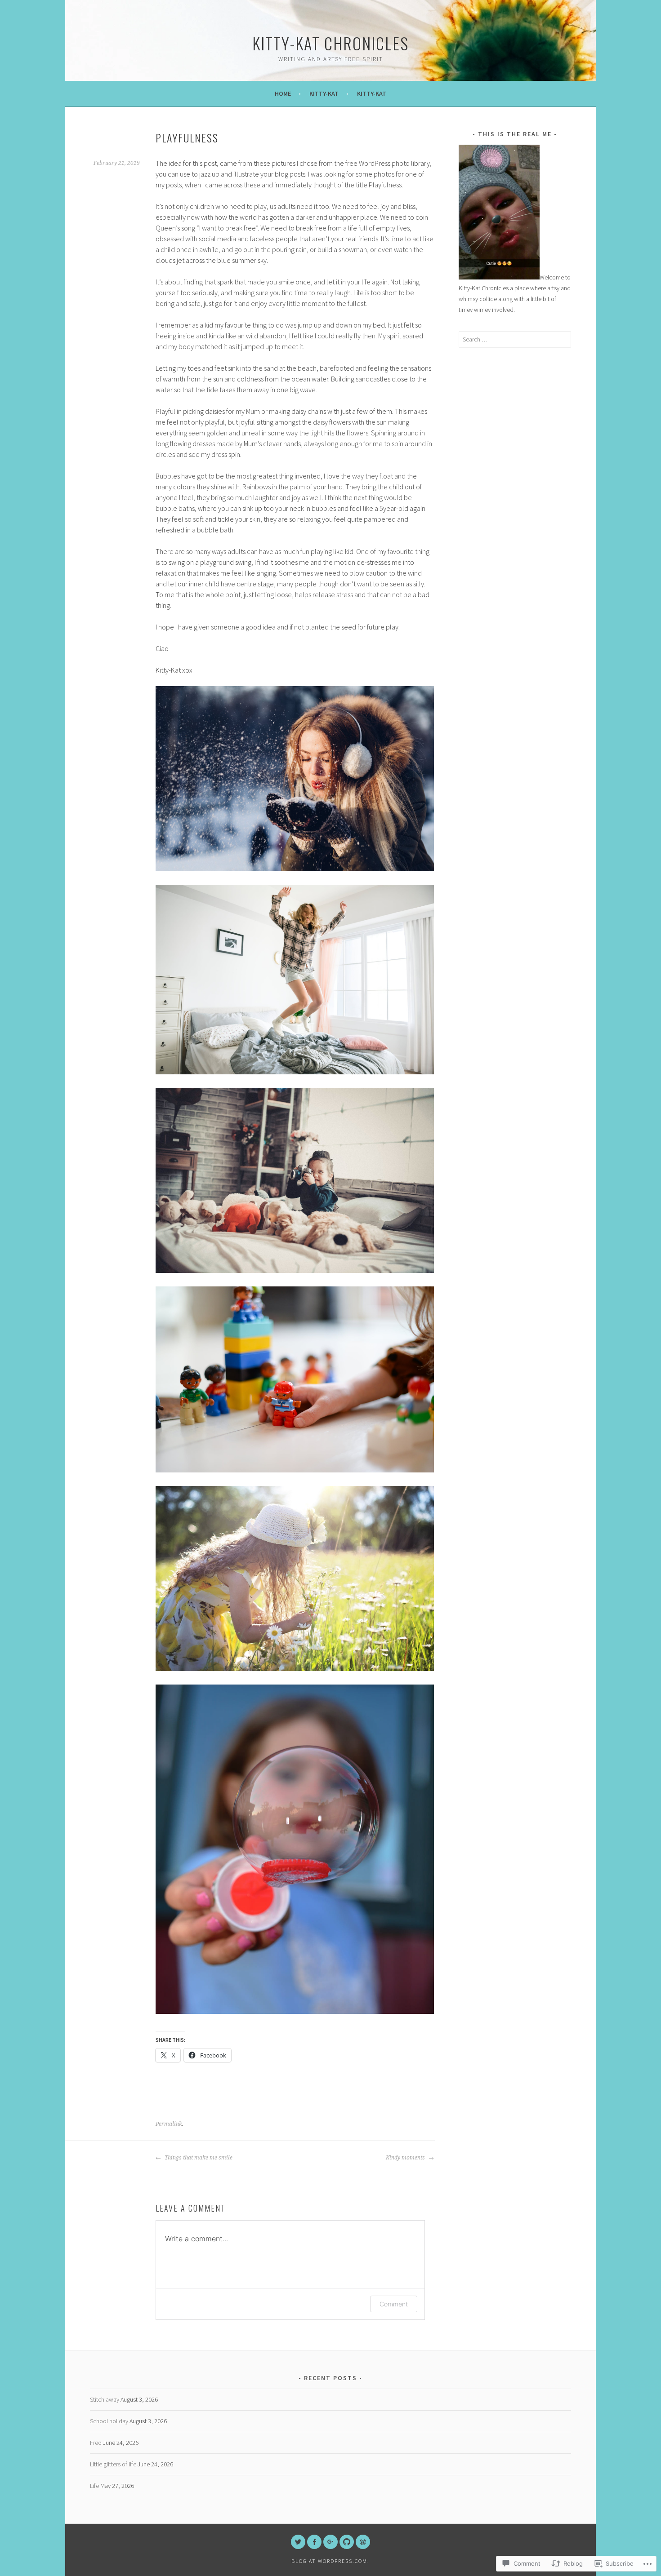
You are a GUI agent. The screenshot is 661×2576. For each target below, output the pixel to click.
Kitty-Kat (324, 93)
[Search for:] (515, 339)
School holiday (109, 2421)
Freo (96, 2443)
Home (283, 93)
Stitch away (105, 2399)
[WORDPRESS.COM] (363, 2542)
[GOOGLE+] (330, 2542)
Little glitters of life (113, 2464)
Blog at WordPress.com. (330, 2561)
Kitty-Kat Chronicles (330, 43)
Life (94, 2486)
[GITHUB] (347, 2542)
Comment (394, 2304)
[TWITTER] (298, 2542)
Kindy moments (406, 2158)
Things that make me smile (198, 2158)
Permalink (169, 2124)
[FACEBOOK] (314, 2542)
